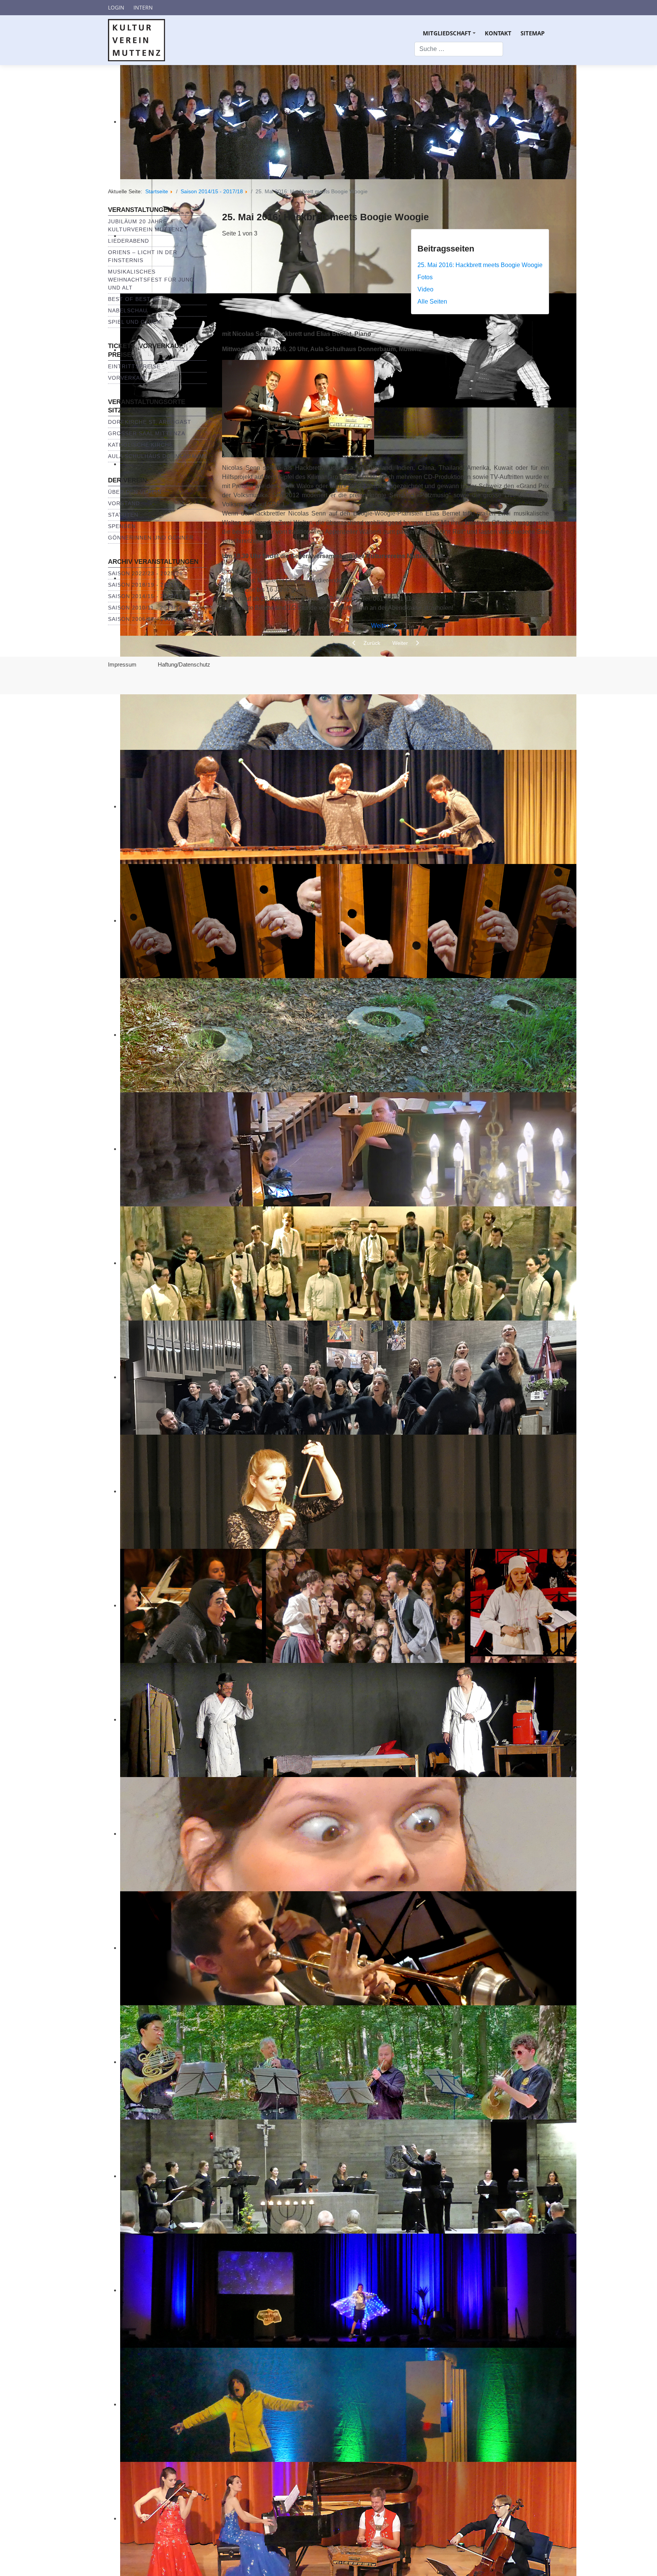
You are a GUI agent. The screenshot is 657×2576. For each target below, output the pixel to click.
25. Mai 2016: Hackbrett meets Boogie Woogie (480, 265)
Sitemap (532, 33)
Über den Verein (135, 492)
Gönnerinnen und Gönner (151, 538)
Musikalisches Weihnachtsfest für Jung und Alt (151, 280)
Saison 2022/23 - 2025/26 (145, 573)
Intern (143, 7)
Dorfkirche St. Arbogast (150, 422)
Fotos (425, 277)
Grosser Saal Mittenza (147, 433)
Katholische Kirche (140, 445)
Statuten (123, 515)
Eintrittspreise (134, 366)
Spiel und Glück (134, 322)
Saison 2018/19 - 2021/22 (145, 585)
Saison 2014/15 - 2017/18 (145, 596)
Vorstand (124, 503)
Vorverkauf (128, 378)
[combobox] (459, 49)
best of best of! (135, 299)
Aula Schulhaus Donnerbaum (156, 456)
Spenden (122, 526)
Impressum (122, 664)
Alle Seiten (432, 302)
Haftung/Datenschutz (184, 664)
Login (116, 7)
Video (425, 289)
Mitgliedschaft (450, 36)
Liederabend (129, 241)
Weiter (381, 626)
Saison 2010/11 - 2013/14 (145, 608)
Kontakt (498, 33)
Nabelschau (128, 310)
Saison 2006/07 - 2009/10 (145, 619)
